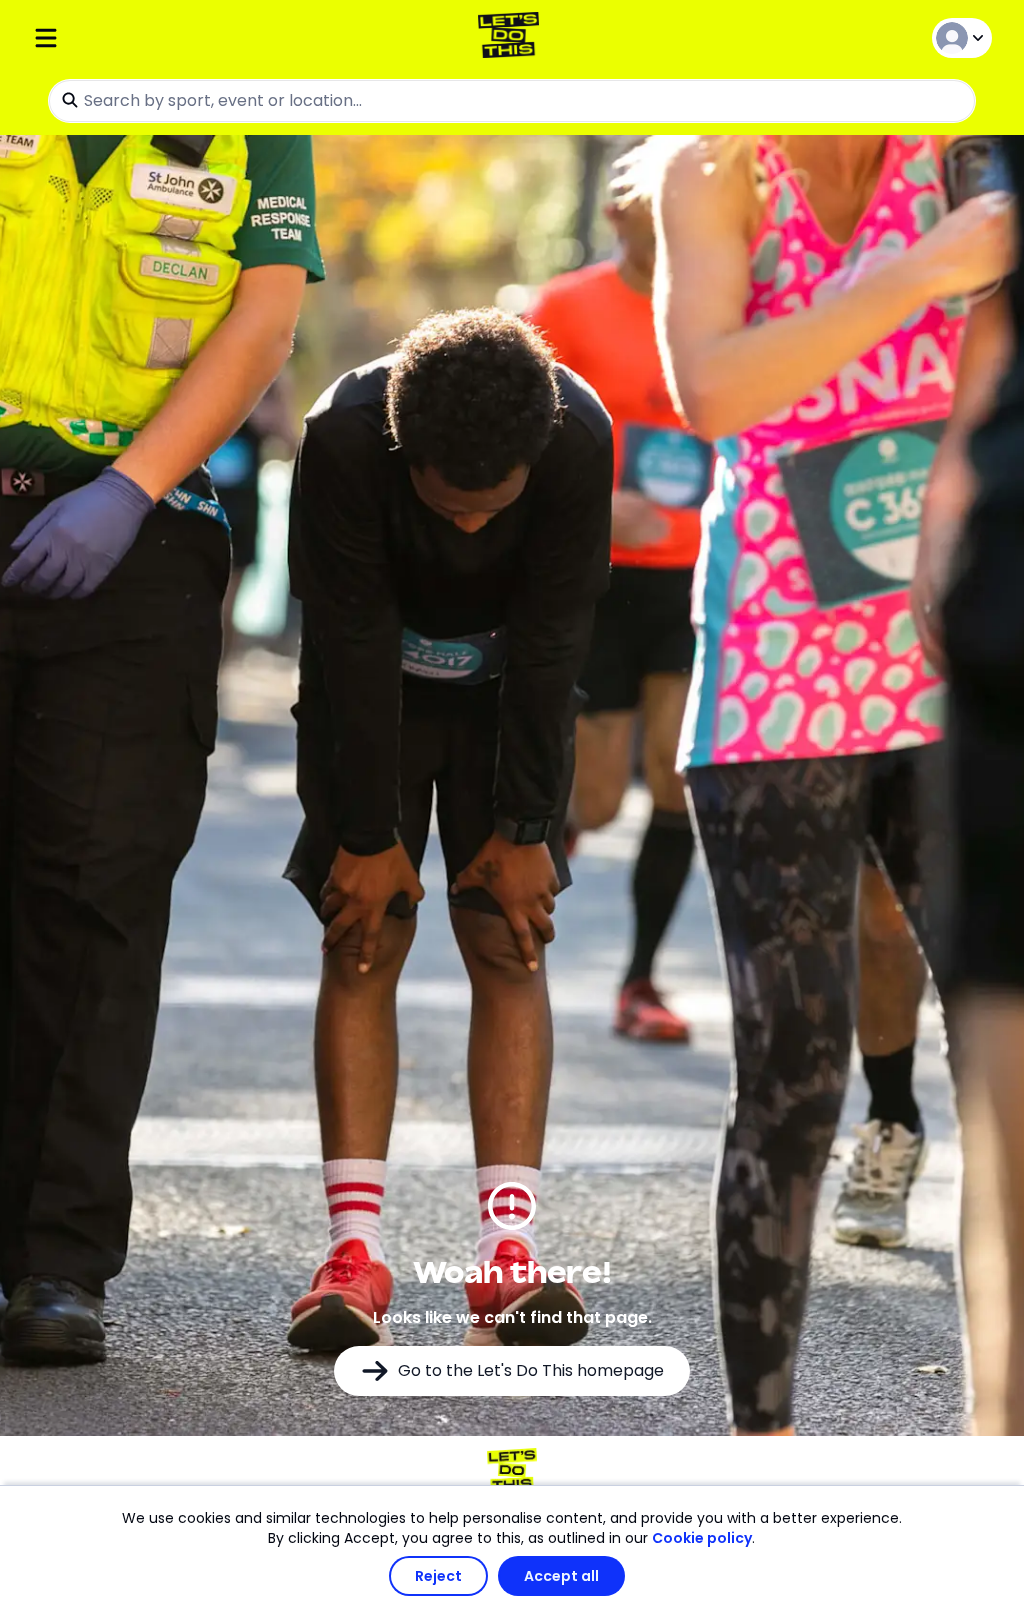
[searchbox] (512, 101)
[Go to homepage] (512, 37)
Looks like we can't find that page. (512, 1317)
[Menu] (192, 37)
